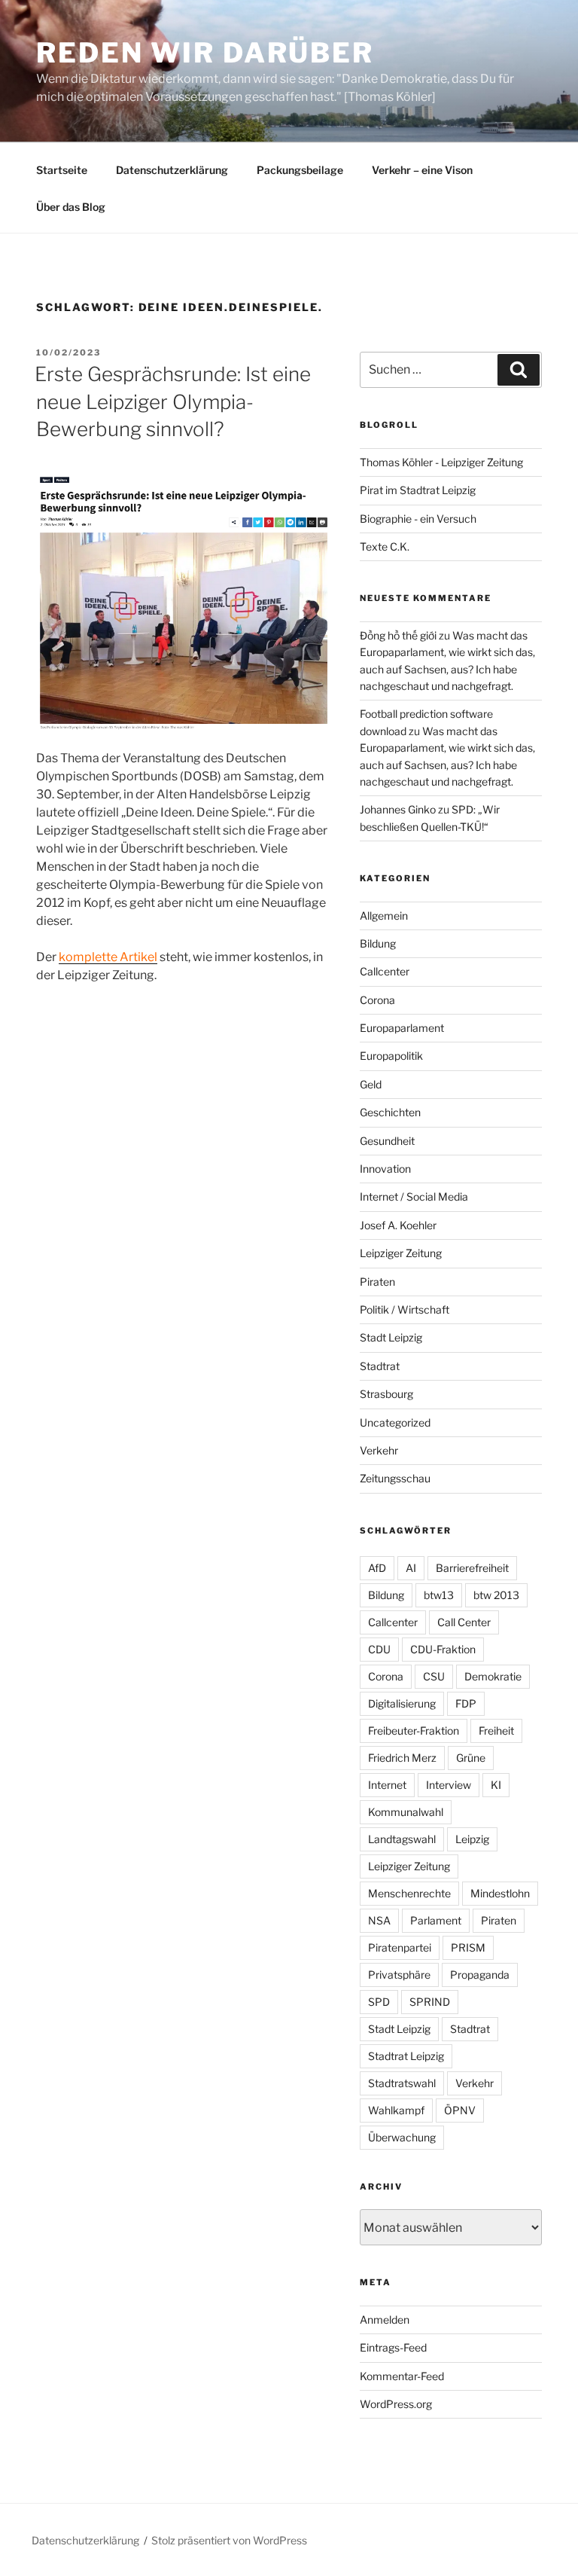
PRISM (468, 1947)
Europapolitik (391, 1056)
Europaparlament (402, 1028)
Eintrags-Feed (393, 2347)
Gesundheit (387, 1141)
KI (496, 1785)
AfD (377, 1568)
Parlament (436, 1920)
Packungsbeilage (300, 170)
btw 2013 (496, 1595)
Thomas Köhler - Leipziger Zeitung (441, 462)
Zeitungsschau (395, 1478)
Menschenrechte (409, 1893)
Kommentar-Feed (402, 2376)
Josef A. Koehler (398, 1225)
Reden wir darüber (205, 53)
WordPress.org (396, 2404)
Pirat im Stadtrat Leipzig (418, 490)
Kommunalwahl (406, 1812)
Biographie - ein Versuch (418, 519)
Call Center (464, 1622)
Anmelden (385, 2320)
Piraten (377, 1282)
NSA (379, 1920)
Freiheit (496, 1731)
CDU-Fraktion (443, 1649)
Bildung (378, 943)
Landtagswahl (402, 1839)
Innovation (385, 1169)
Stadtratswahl (402, 2083)
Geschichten (390, 1112)
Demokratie (493, 1676)
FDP (466, 1703)
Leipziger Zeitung (401, 1253)
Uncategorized (395, 1422)
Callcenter (385, 971)
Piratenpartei (400, 1947)
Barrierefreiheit (472, 1568)
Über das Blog (71, 207)
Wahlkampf (396, 2110)
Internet (387, 1785)
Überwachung (402, 2137)
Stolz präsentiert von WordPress (229, 2540)
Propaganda (480, 1975)
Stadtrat (380, 1366)
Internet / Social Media (414, 1196)
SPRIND (430, 2002)
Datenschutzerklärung (172, 170)
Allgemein (384, 916)
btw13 (439, 1595)
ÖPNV (460, 2110)
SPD (379, 2002)
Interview (449, 1785)
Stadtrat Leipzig (406, 2056)
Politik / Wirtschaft (405, 1309)
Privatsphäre (399, 1975)
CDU (379, 1649)
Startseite (62, 170)
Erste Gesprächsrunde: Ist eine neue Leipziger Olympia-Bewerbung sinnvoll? (173, 401)
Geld (371, 1084)
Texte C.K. (385, 546)
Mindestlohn (500, 1893)
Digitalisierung (402, 1703)
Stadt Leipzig (391, 1337)
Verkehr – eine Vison (422, 170)
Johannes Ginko (398, 809)
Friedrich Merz (402, 1758)
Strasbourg (386, 1394)
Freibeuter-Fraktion (414, 1731)
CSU (434, 1676)
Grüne (471, 1758)
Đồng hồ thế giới (398, 635)
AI (411, 1568)
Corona (377, 1000)
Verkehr (379, 1450)
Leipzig (472, 1839)
